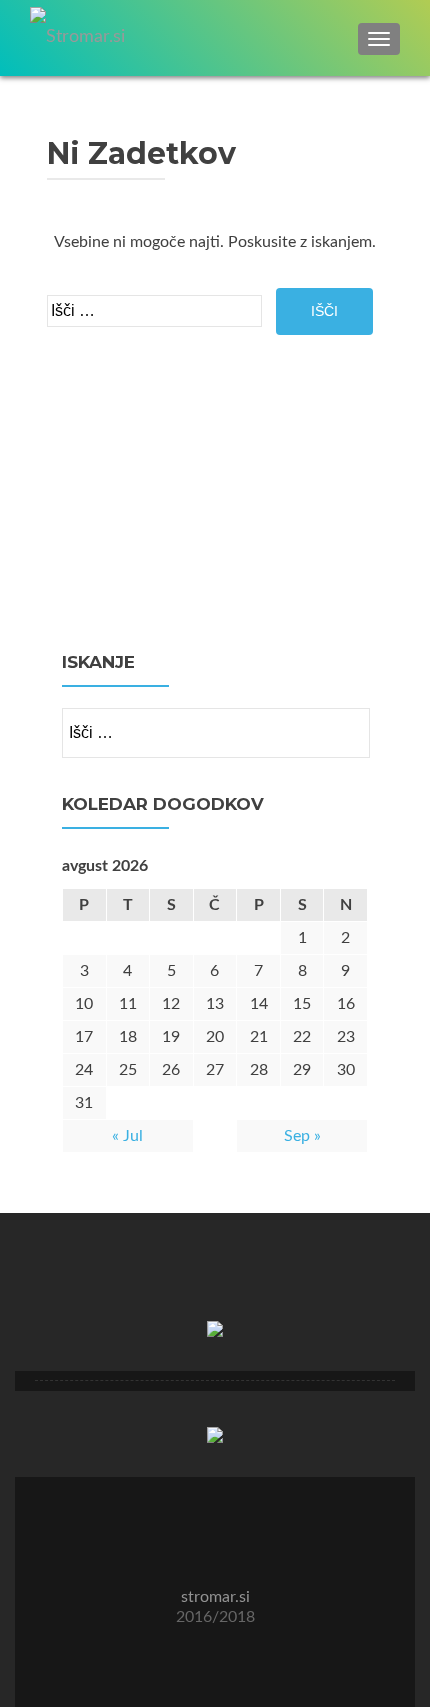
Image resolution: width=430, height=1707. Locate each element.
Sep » (302, 1136)
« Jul (127, 1136)
